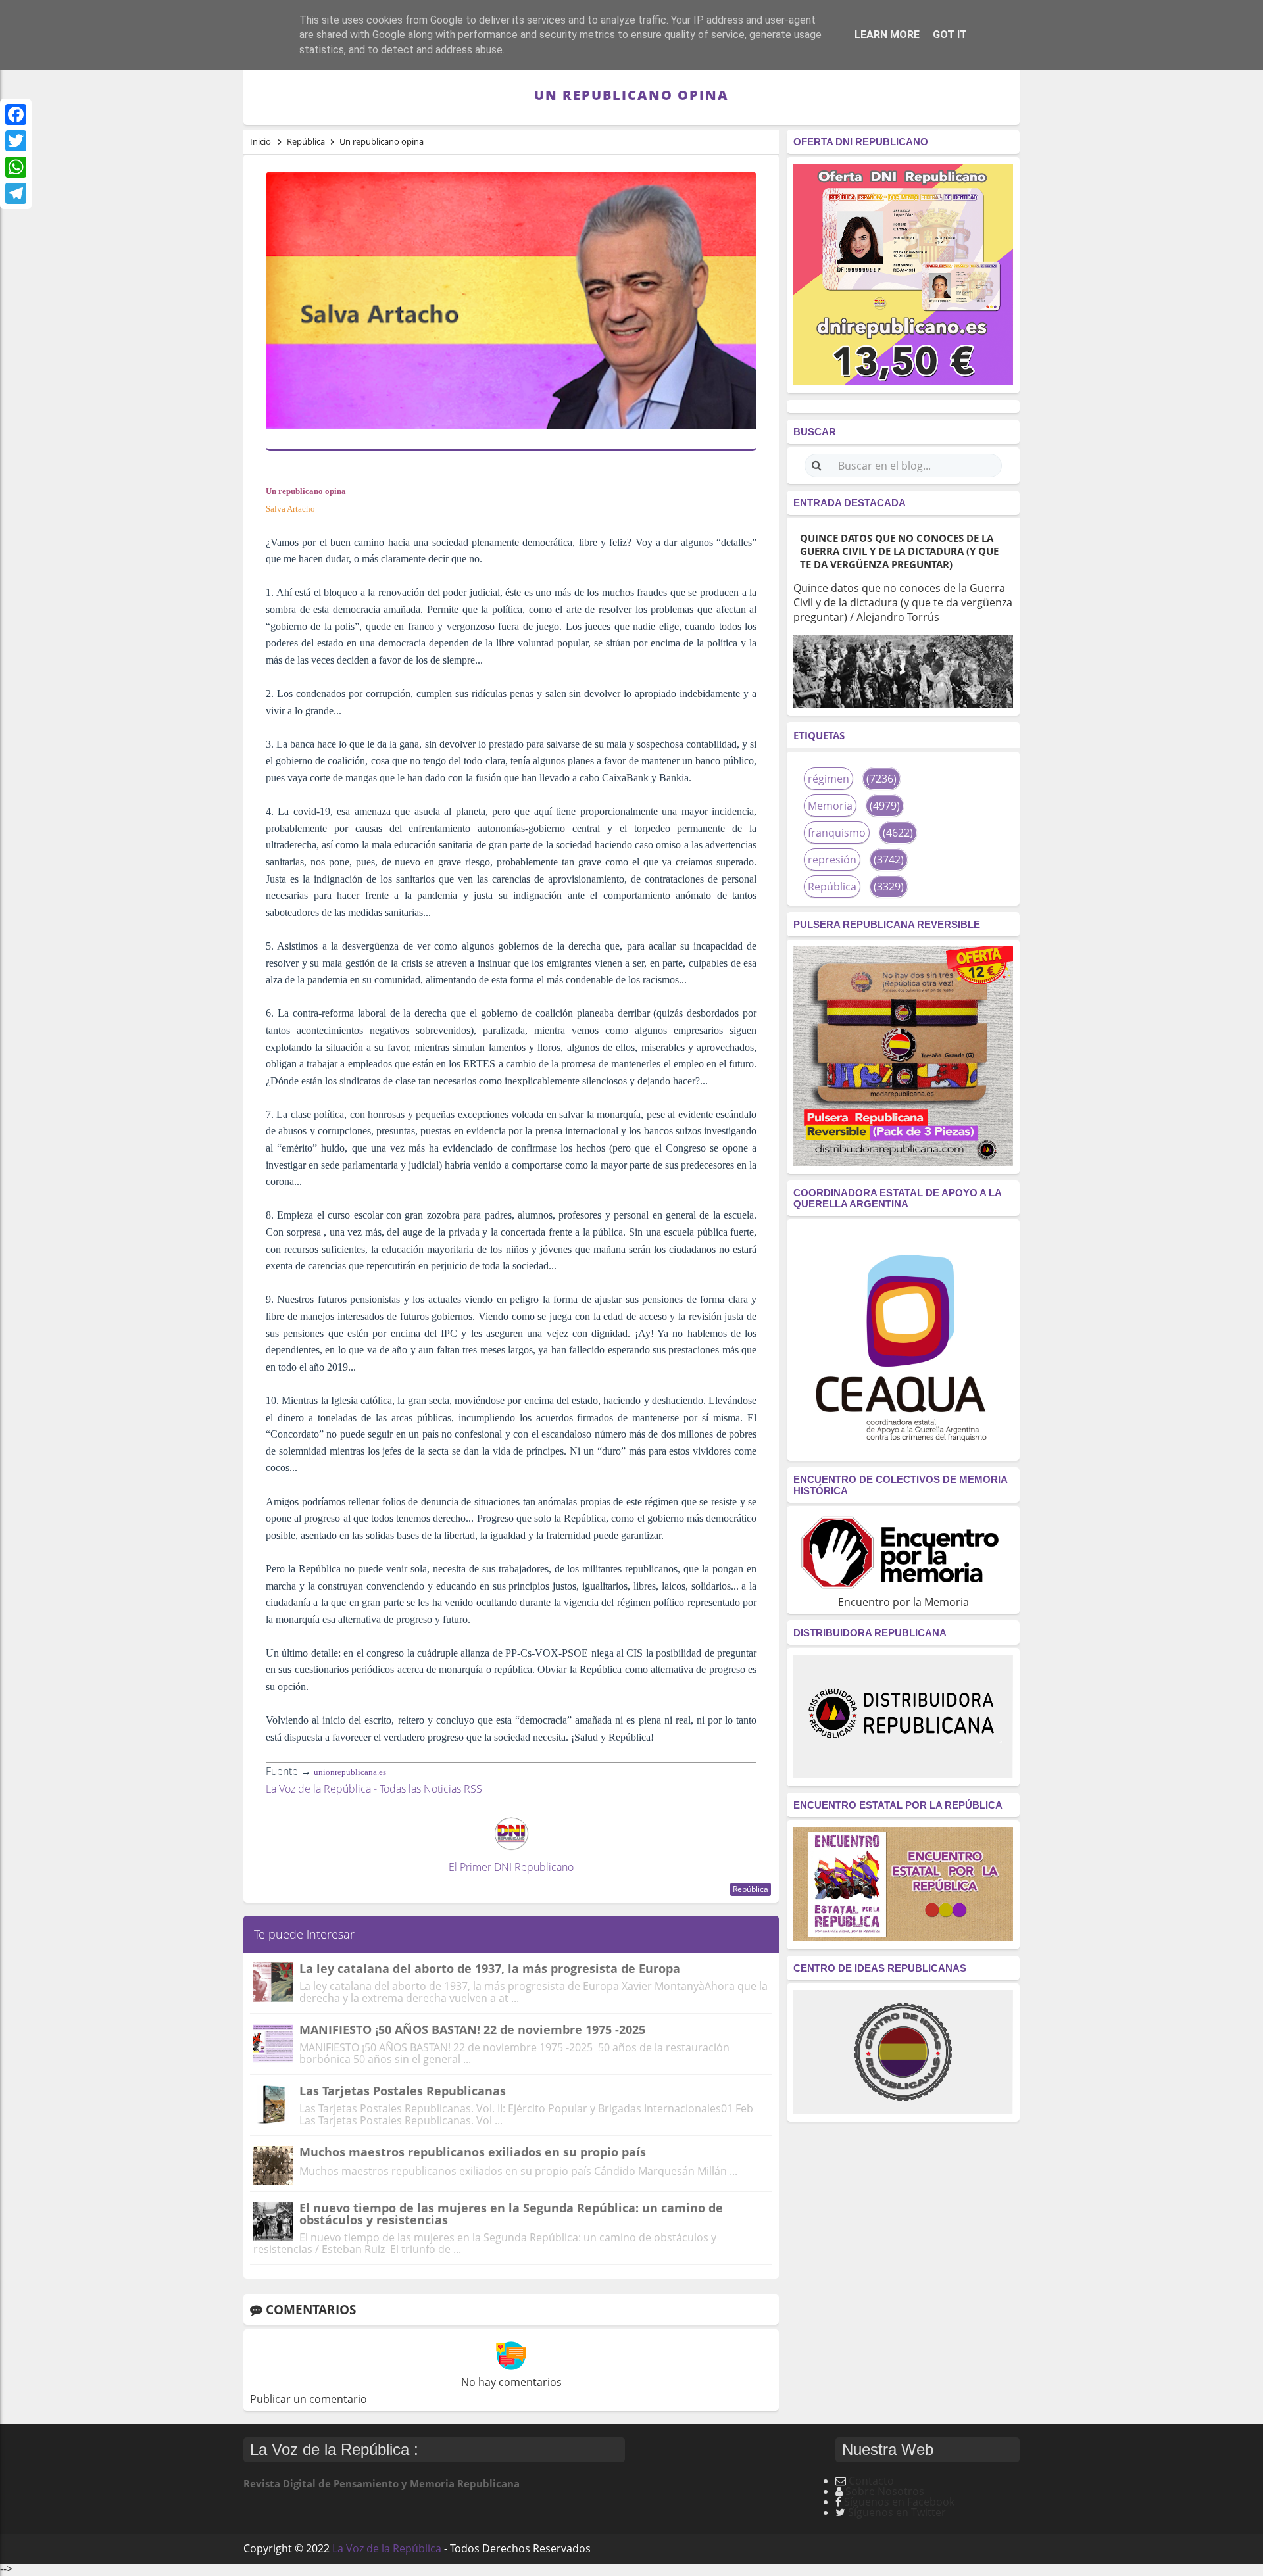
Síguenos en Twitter (897, 2512)
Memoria (830, 806)
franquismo (837, 833)
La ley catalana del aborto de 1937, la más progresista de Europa (490, 1968)
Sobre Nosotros (885, 2491)
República (751, 1889)
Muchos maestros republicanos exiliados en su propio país (473, 2152)
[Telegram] (16, 193)
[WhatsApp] (16, 167)
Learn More (887, 35)
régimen (829, 779)
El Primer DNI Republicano (511, 1867)
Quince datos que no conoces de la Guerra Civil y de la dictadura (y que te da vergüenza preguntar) (899, 551)
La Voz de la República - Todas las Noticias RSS (374, 1789)
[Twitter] (16, 141)
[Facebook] (16, 114)
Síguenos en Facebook (899, 2502)
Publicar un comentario (309, 2399)
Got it (950, 35)
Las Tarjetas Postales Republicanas (403, 2091)
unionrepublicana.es (350, 1772)
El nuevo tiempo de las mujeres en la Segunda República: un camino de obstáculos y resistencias (511, 2214)
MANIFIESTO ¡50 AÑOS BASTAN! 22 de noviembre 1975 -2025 (472, 2029)
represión (832, 860)
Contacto (871, 2481)
